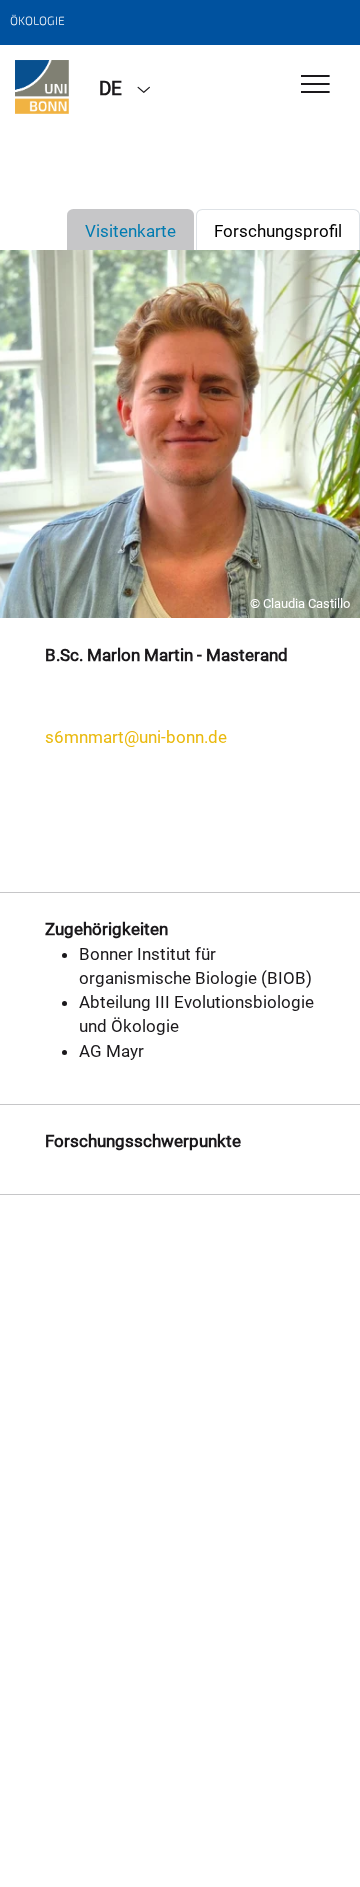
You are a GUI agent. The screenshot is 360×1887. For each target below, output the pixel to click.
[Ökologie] (42, 87)
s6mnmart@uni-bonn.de (136, 737)
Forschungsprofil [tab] (278, 231)
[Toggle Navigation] (315, 85)
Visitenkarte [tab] (130, 231)
